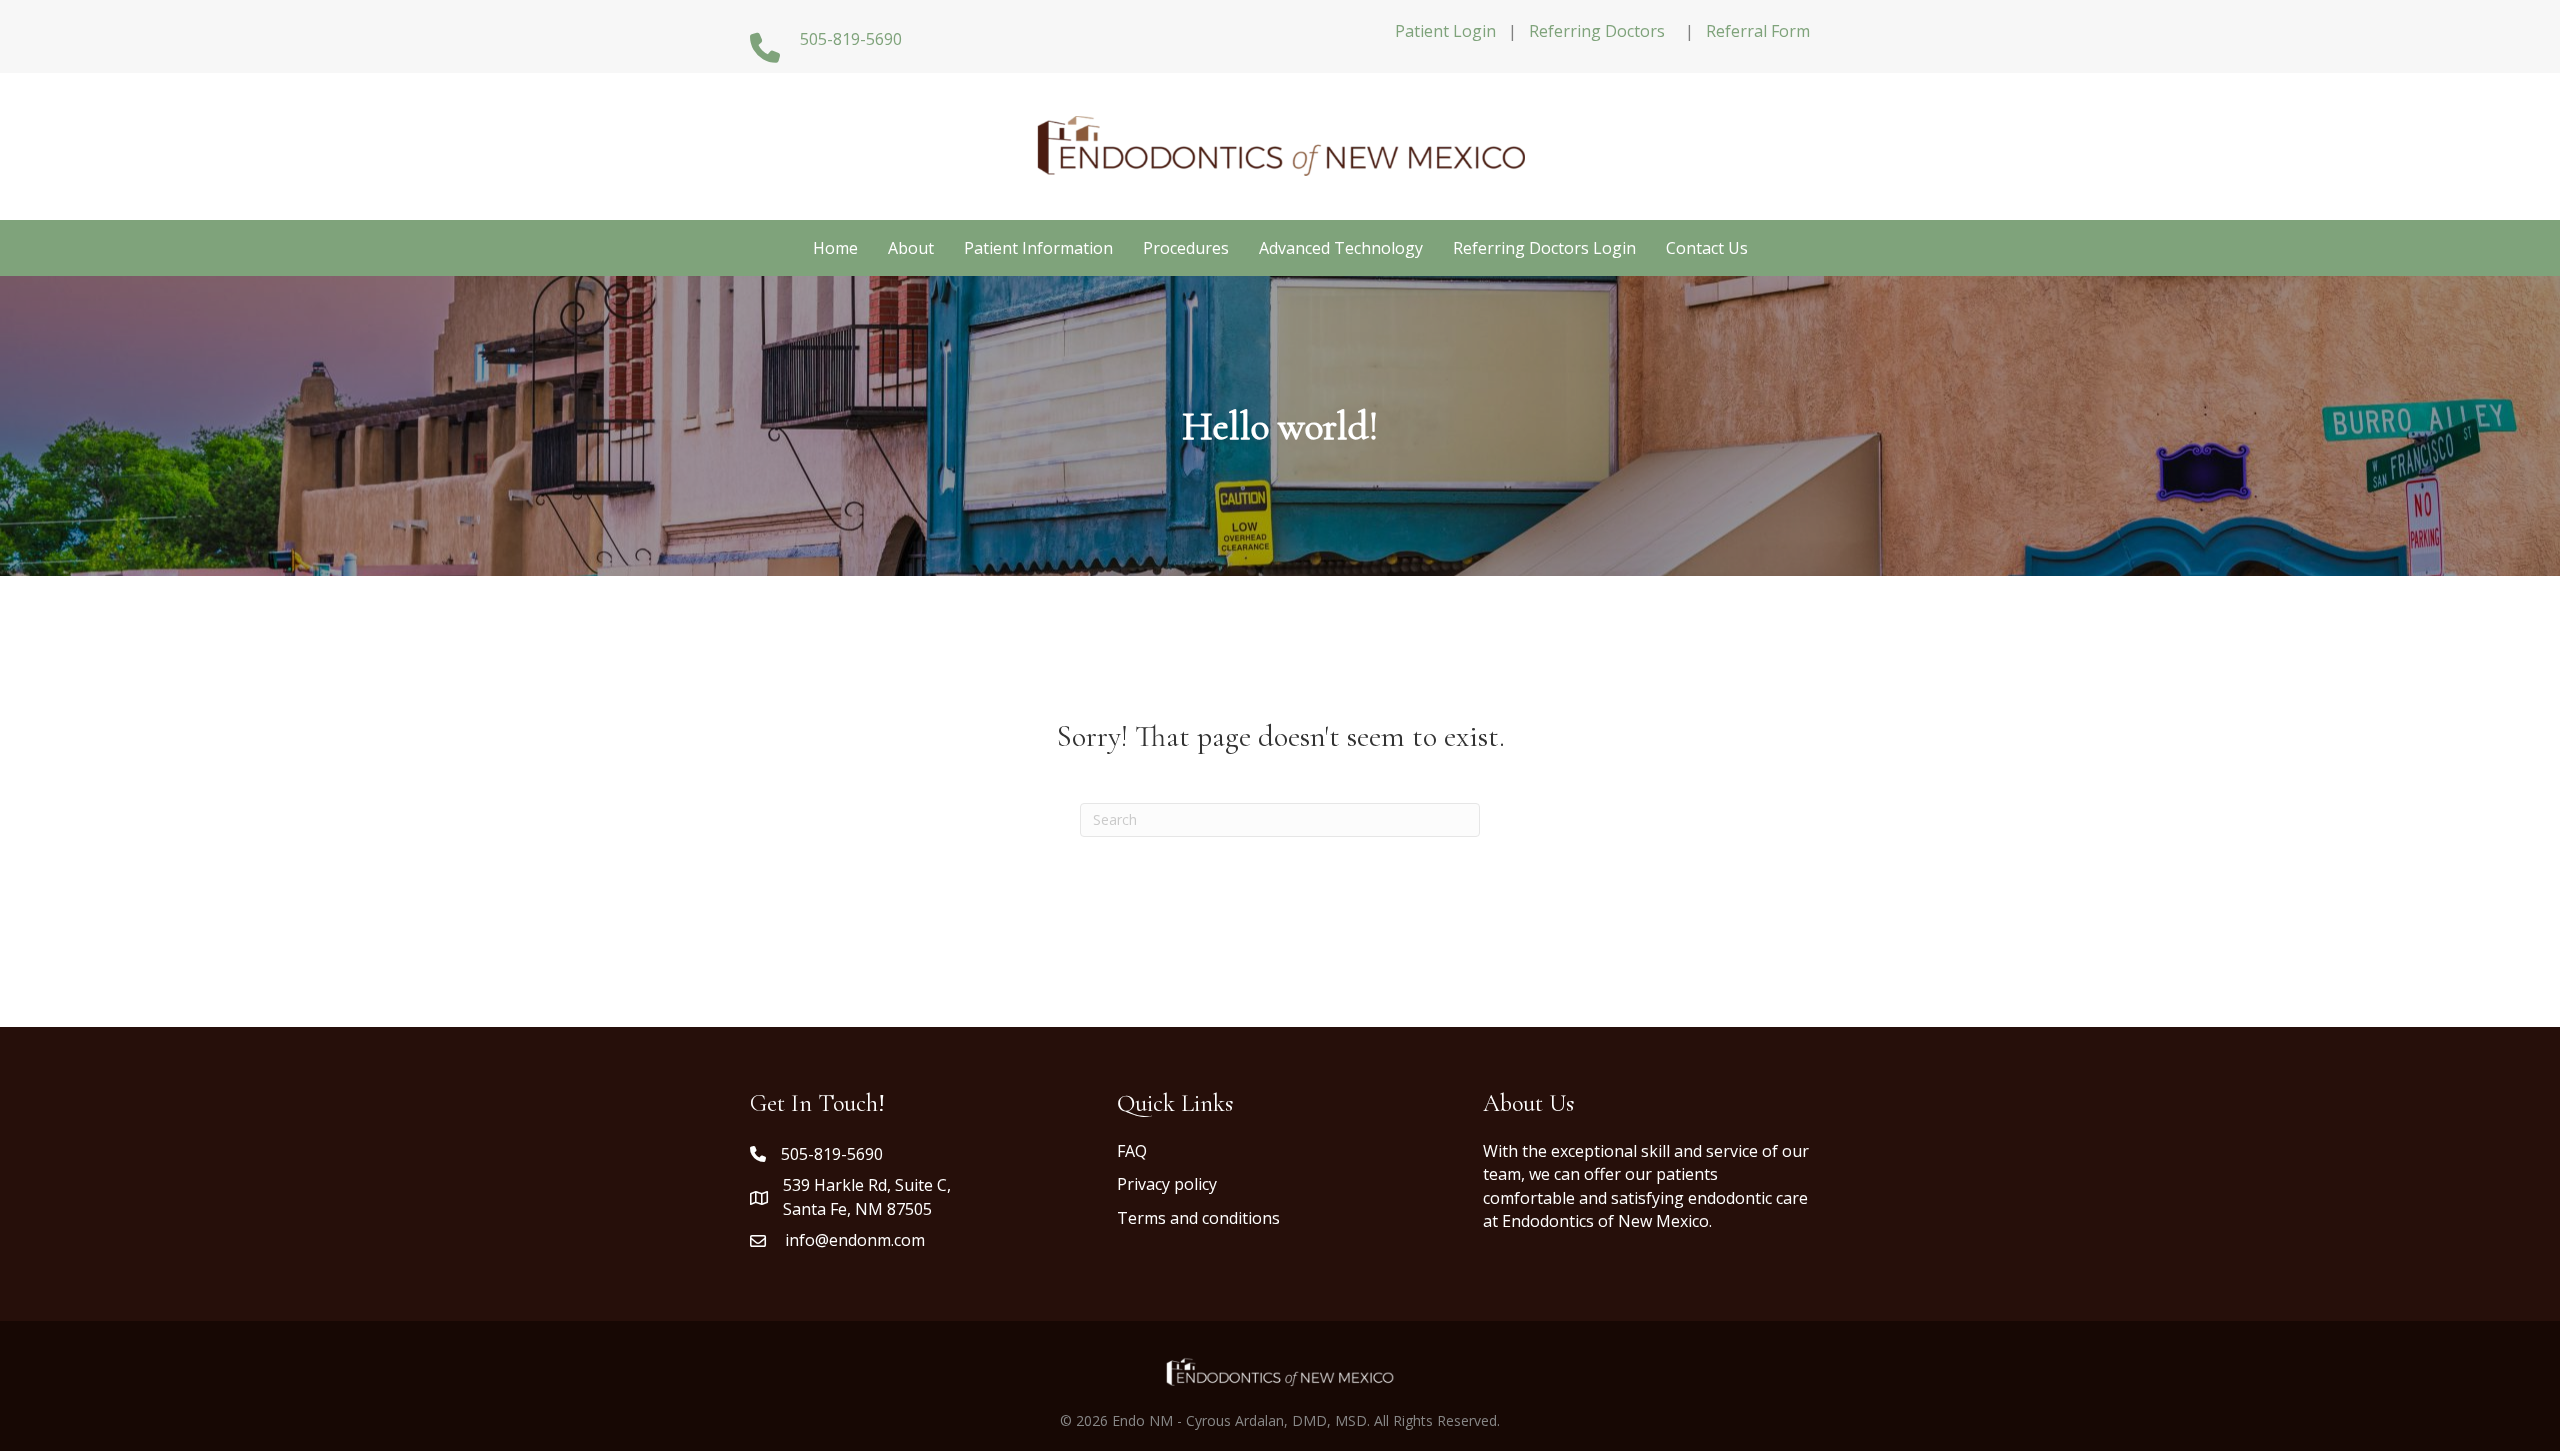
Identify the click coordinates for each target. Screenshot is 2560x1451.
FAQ (1132, 1151)
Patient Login (1445, 31)
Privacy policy (1167, 1184)
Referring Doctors (1597, 31)
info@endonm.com (855, 1240)
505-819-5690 (832, 1154)
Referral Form (1758, 31)
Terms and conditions (1198, 1218)
